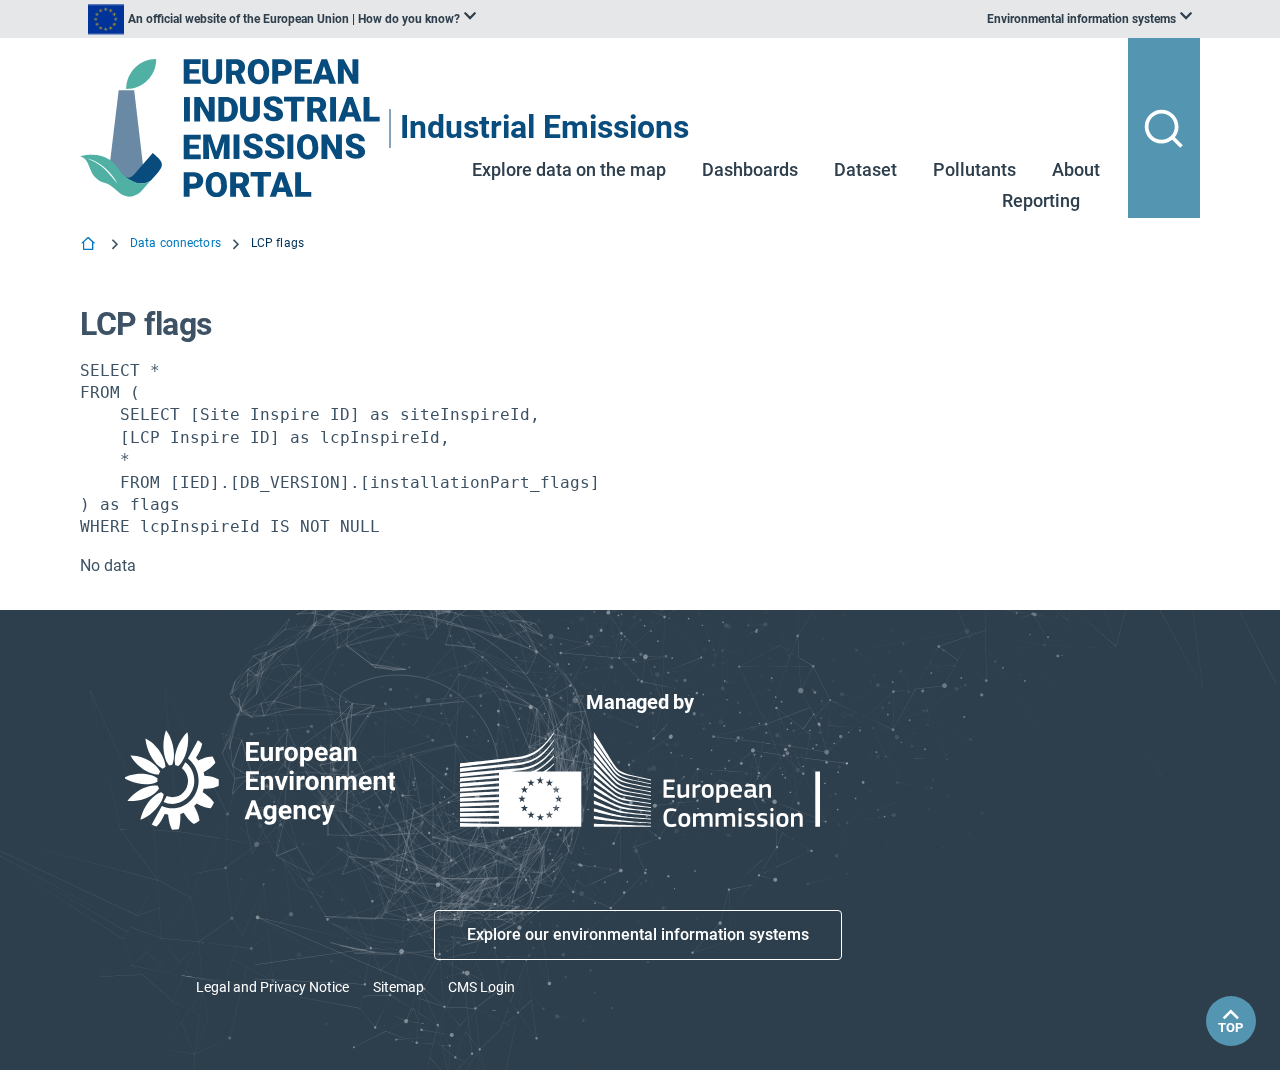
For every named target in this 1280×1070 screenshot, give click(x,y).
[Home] (90, 246)
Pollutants (974, 169)
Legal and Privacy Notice (272, 987)
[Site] (232, 128)
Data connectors (175, 243)
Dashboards (750, 169)
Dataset (865, 169)
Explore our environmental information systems (638, 934)
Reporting (1041, 200)
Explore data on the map (569, 169)
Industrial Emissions (544, 128)
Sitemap (398, 987)
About (1076, 169)
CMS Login (481, 987)
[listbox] (282, 19)
